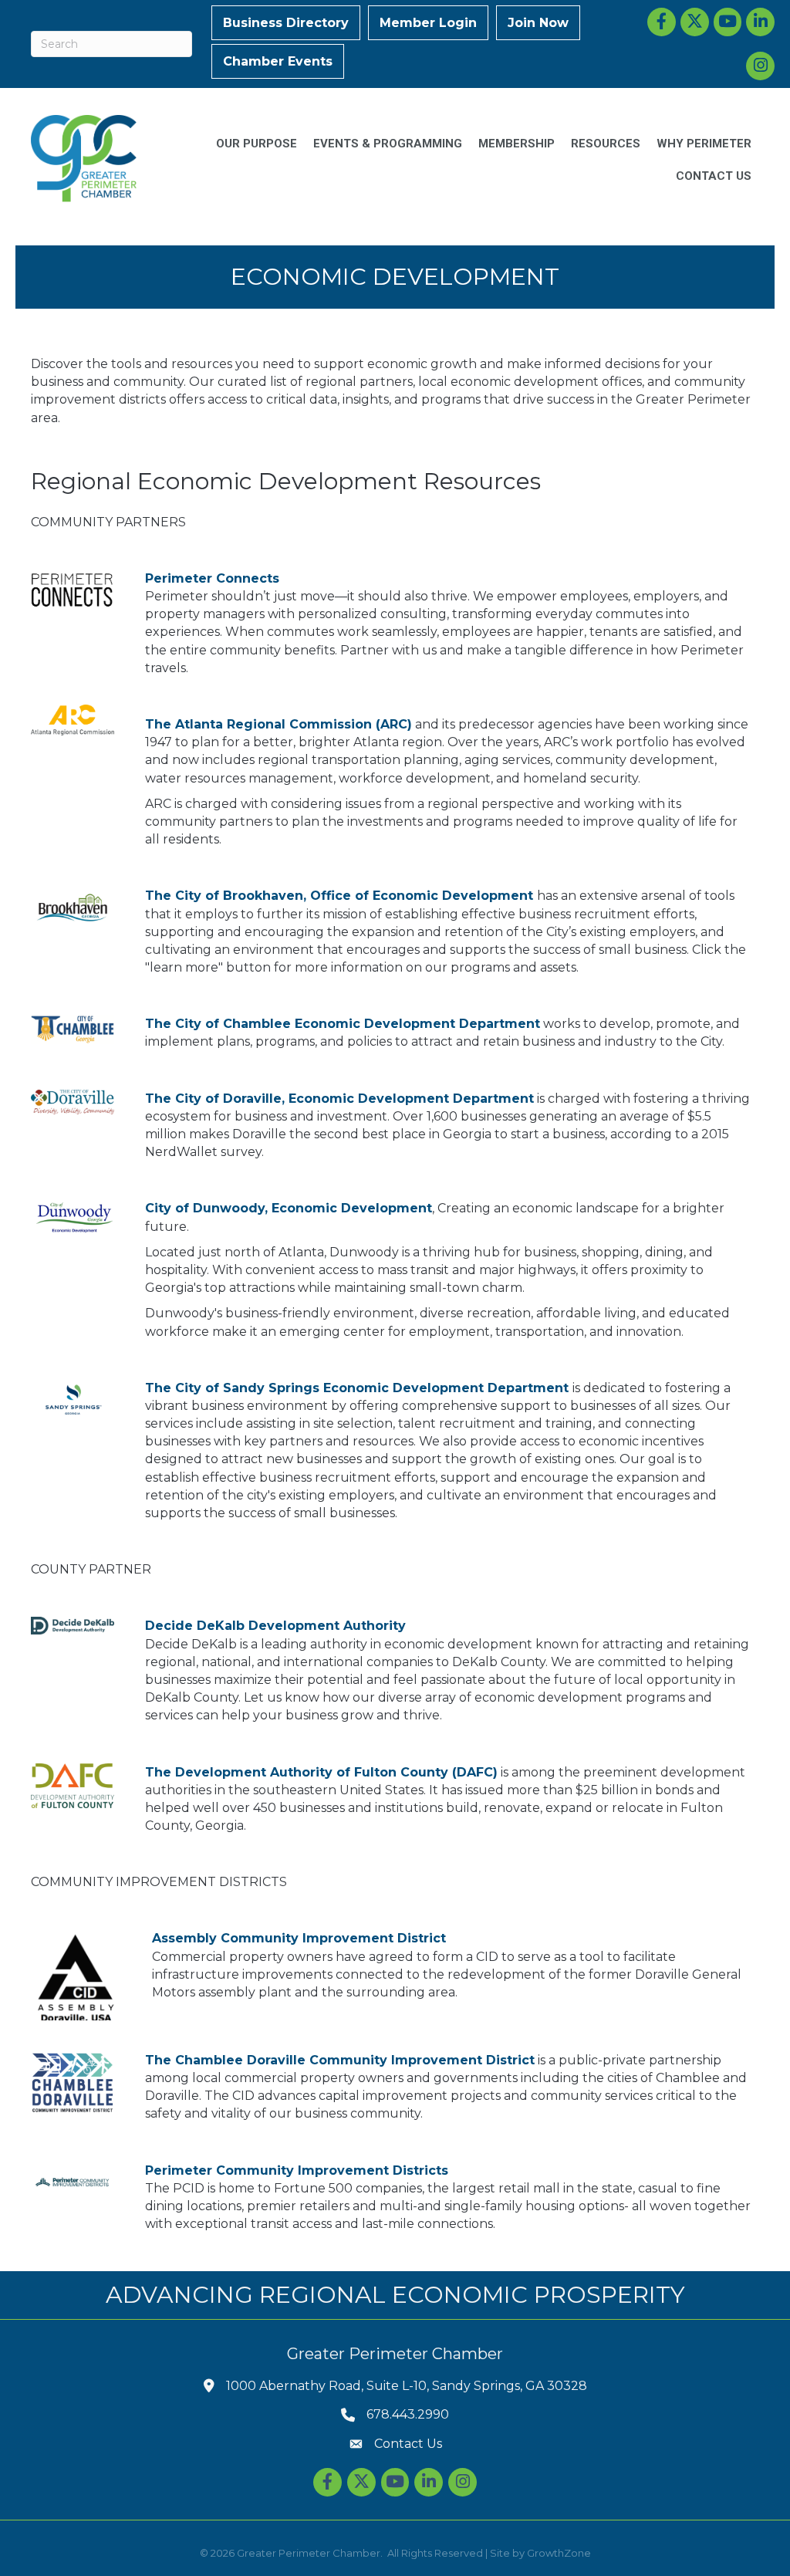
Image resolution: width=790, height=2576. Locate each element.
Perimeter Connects (212, 578)
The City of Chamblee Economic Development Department (343, 1024)
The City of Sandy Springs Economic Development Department (357, 1388)
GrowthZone (559, 2553)
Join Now (538, 23)
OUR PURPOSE (257, 144)
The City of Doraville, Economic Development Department (339, 1099)
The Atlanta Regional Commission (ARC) (279, 724)
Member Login (428, 23)
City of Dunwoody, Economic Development (289, 1208)
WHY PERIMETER (704, 144)
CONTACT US (714, 176)
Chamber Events (278, 61)
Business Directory (286, 23)
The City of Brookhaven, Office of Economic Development (339, 896)
